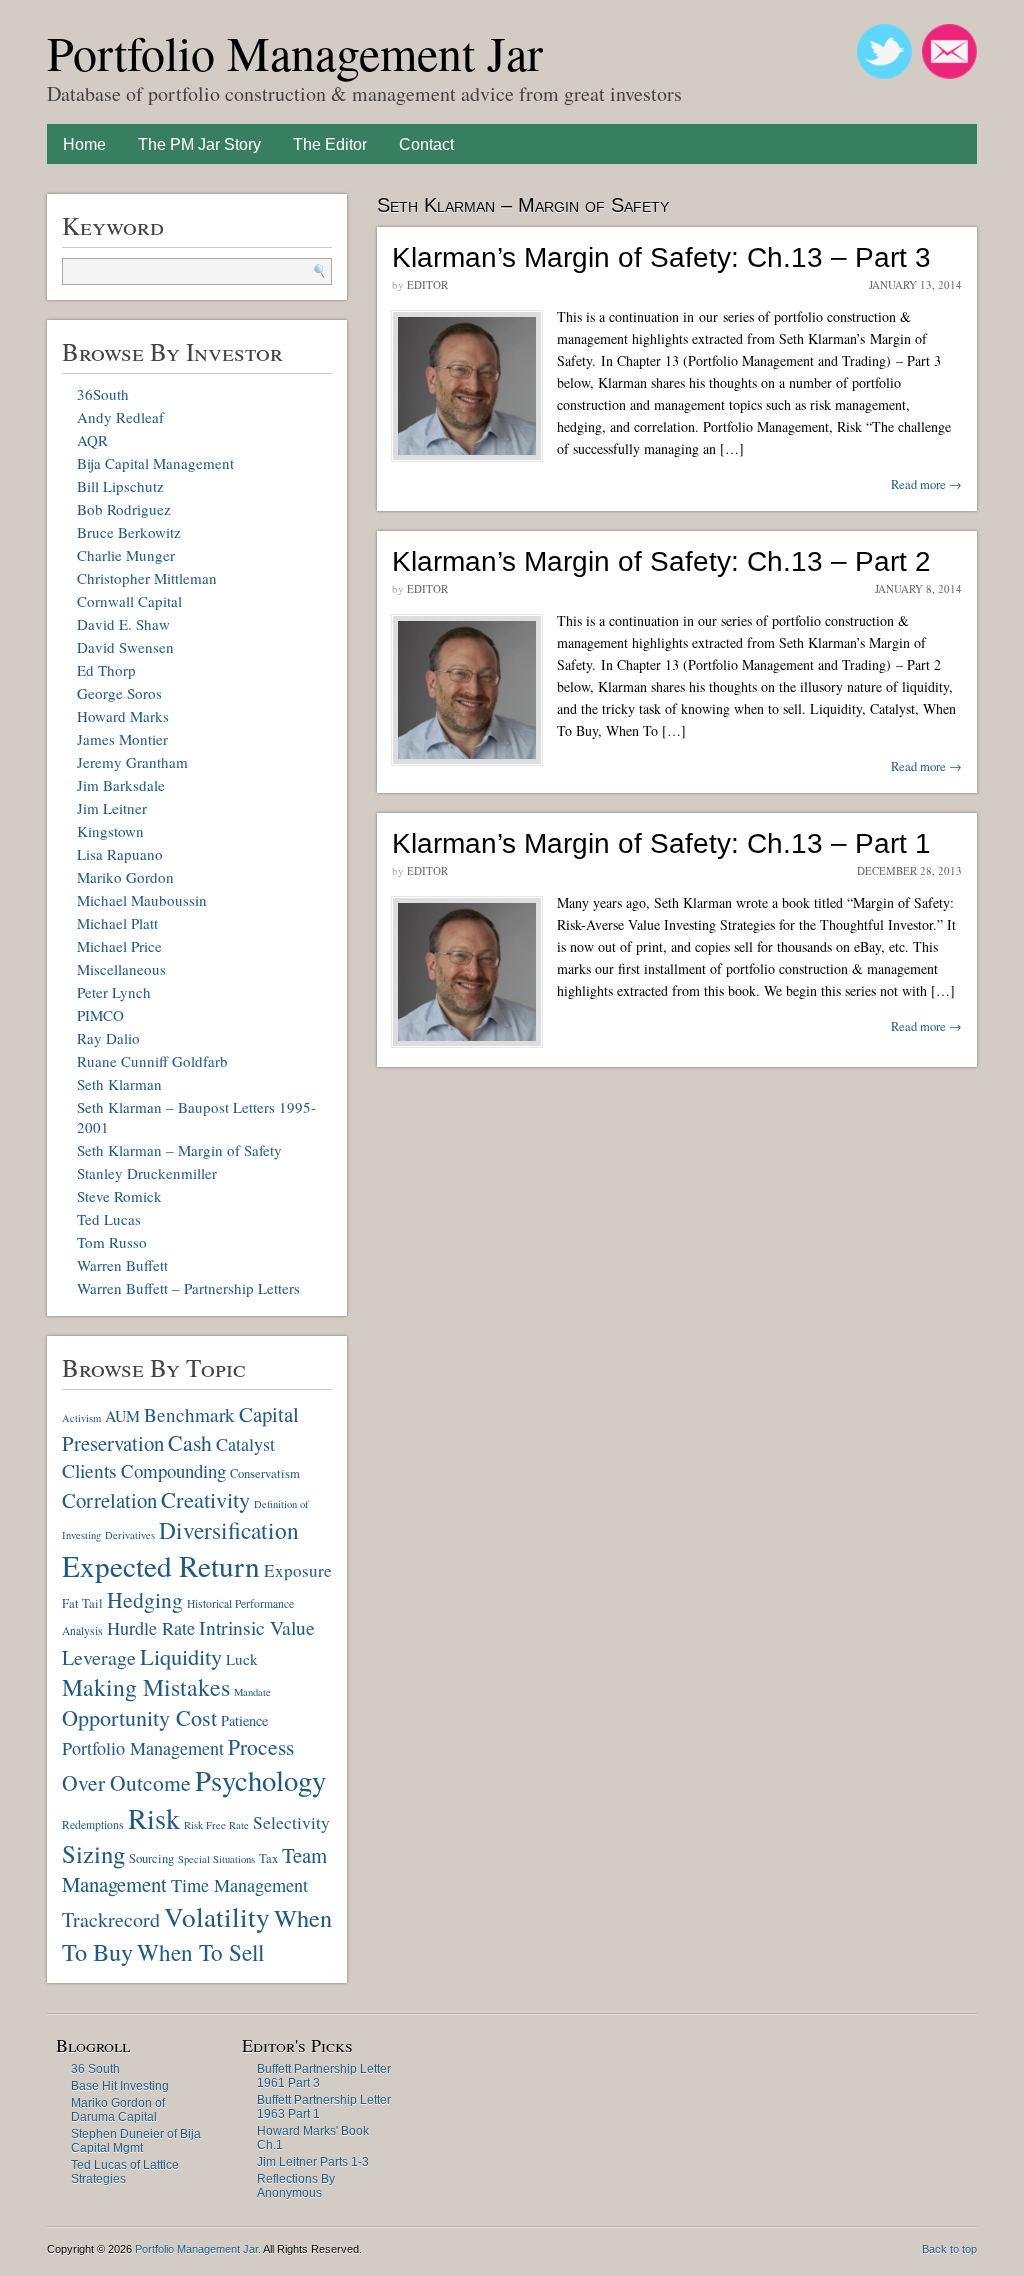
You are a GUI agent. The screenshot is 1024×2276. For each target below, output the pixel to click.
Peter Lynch (114, 992)
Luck (242, 1659)
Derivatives (130, 1535)
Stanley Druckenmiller (147, 1173)
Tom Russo (112, 1242)
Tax (268, 1858)
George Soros (119, 693)
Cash (190, 1442)
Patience (244, 1720)
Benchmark (189, 1414)
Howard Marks (123, 716)
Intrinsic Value (257, 1627)
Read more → (926, 484)
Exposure (298, 1570)
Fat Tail (82, 1603)
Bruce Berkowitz (129, 532)
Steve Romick (119, 1196)
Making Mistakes (146, 1687)
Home (84, 144)
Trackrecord (111, 1919)
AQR (92, 440)
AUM (122, 1415)
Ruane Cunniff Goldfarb (152, 1061)
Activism (81, 1418)
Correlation (109, 1500)
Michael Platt (117, 923)
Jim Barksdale (121, 785)
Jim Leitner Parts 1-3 (313, 2162)
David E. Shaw (123, 624)
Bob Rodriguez (124, 509)
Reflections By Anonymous (296, 2186)
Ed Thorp (106, 670)
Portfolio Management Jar (295, 52)
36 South (95, 2069)
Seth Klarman (119, 1084)
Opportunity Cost (139, 1717)
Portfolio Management (143, 1748)
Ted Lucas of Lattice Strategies (125, 2172)
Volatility (217, 1916)
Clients (89, 1470)
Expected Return (161, 1565)
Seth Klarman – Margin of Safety (179, 1150)
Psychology (260, 1780)
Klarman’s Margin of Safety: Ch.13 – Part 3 (661, 257)
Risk (154, 1818)
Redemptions (93, 1824)
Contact (426, 144)
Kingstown (110, 831)
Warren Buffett (122, 1265)
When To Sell (200, 1952)
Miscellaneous (121, 969)
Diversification (229, 1530)
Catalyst (245, 1444)
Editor (427, 284)
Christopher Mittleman (147, 578)
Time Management (239, 1885)
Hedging (145, 1599)
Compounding (173, 1470)
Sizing (93, 1853)
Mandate (252, 1692)
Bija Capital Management (155, 463)
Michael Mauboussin (142, 900)
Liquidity (181, 1656)
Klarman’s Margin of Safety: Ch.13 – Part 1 (661, 843)
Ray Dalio (108, 1038)
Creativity (205, 1499)
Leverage (99, 1657)
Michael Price (119, 946)
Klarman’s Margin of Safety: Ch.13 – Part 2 (661, 561)
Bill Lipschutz (120, 486)
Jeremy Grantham (132, 762)
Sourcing (151, 1858)
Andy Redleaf (120, 417)
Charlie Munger (126, 555)
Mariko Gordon (125, 877)
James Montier (122, 739)
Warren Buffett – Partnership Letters (188, 1288)
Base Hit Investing (120, 2086)
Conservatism (265, 1473)
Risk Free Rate (216, 1825)
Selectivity (291, 1822)
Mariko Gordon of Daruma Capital (118, 2110)
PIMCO (100, 1015)
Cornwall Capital (129, 601)
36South (103, 394)
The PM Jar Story (199, 144)
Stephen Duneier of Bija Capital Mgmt (136, 2141)
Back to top (949, 2249)
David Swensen (125, 647)
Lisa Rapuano (120, 854)
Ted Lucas (109, 1219)
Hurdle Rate (151, 1628)
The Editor (330, 144)
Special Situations (216, 1859)
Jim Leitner (112, 808)
